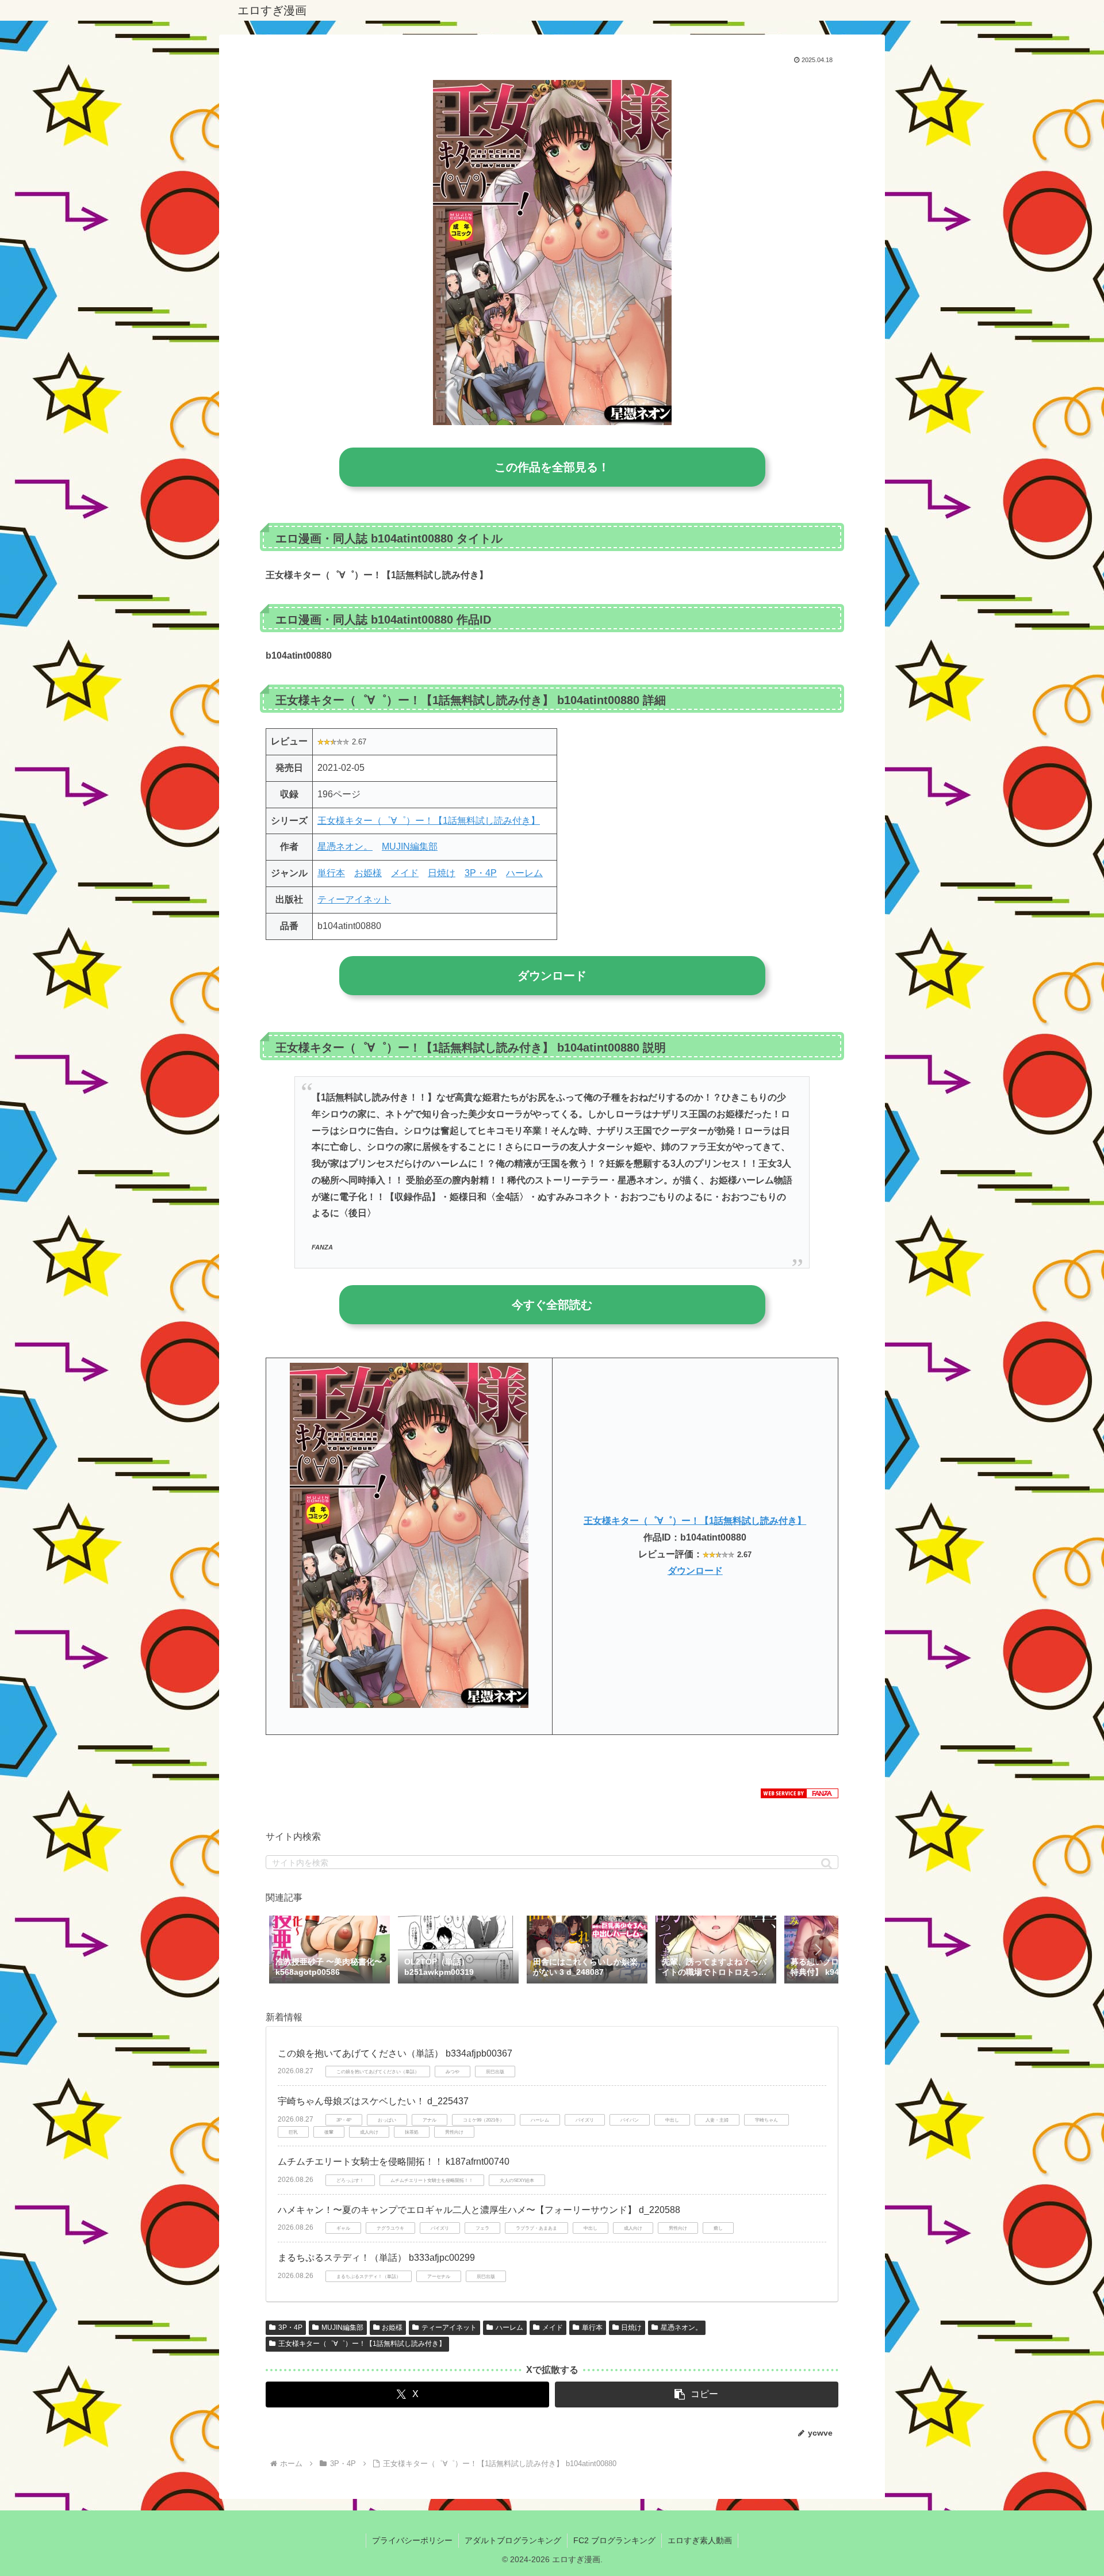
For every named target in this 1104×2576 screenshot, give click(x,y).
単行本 (331, 873)
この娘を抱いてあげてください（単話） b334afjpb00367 (395, 2053)
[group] (329, 1951)
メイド (405, 873)
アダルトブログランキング (513, 2540)
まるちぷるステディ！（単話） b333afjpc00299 (376, 2258)
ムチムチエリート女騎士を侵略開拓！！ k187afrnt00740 (394, 2162)
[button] (827, 1864)
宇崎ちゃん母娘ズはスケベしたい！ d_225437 (373, 2101)
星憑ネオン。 (345, 846)
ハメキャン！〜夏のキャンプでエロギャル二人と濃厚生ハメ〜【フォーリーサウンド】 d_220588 (479, 2210)
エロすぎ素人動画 (700, 2540)
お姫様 (368, 873)
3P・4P (481, 873)
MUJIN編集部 (410, 846)
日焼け (442, 873)
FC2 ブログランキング (614, 2540)
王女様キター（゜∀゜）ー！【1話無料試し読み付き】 (429, 821)
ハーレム (524, 873)
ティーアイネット (354, 899)
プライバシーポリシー (412, 2540)
